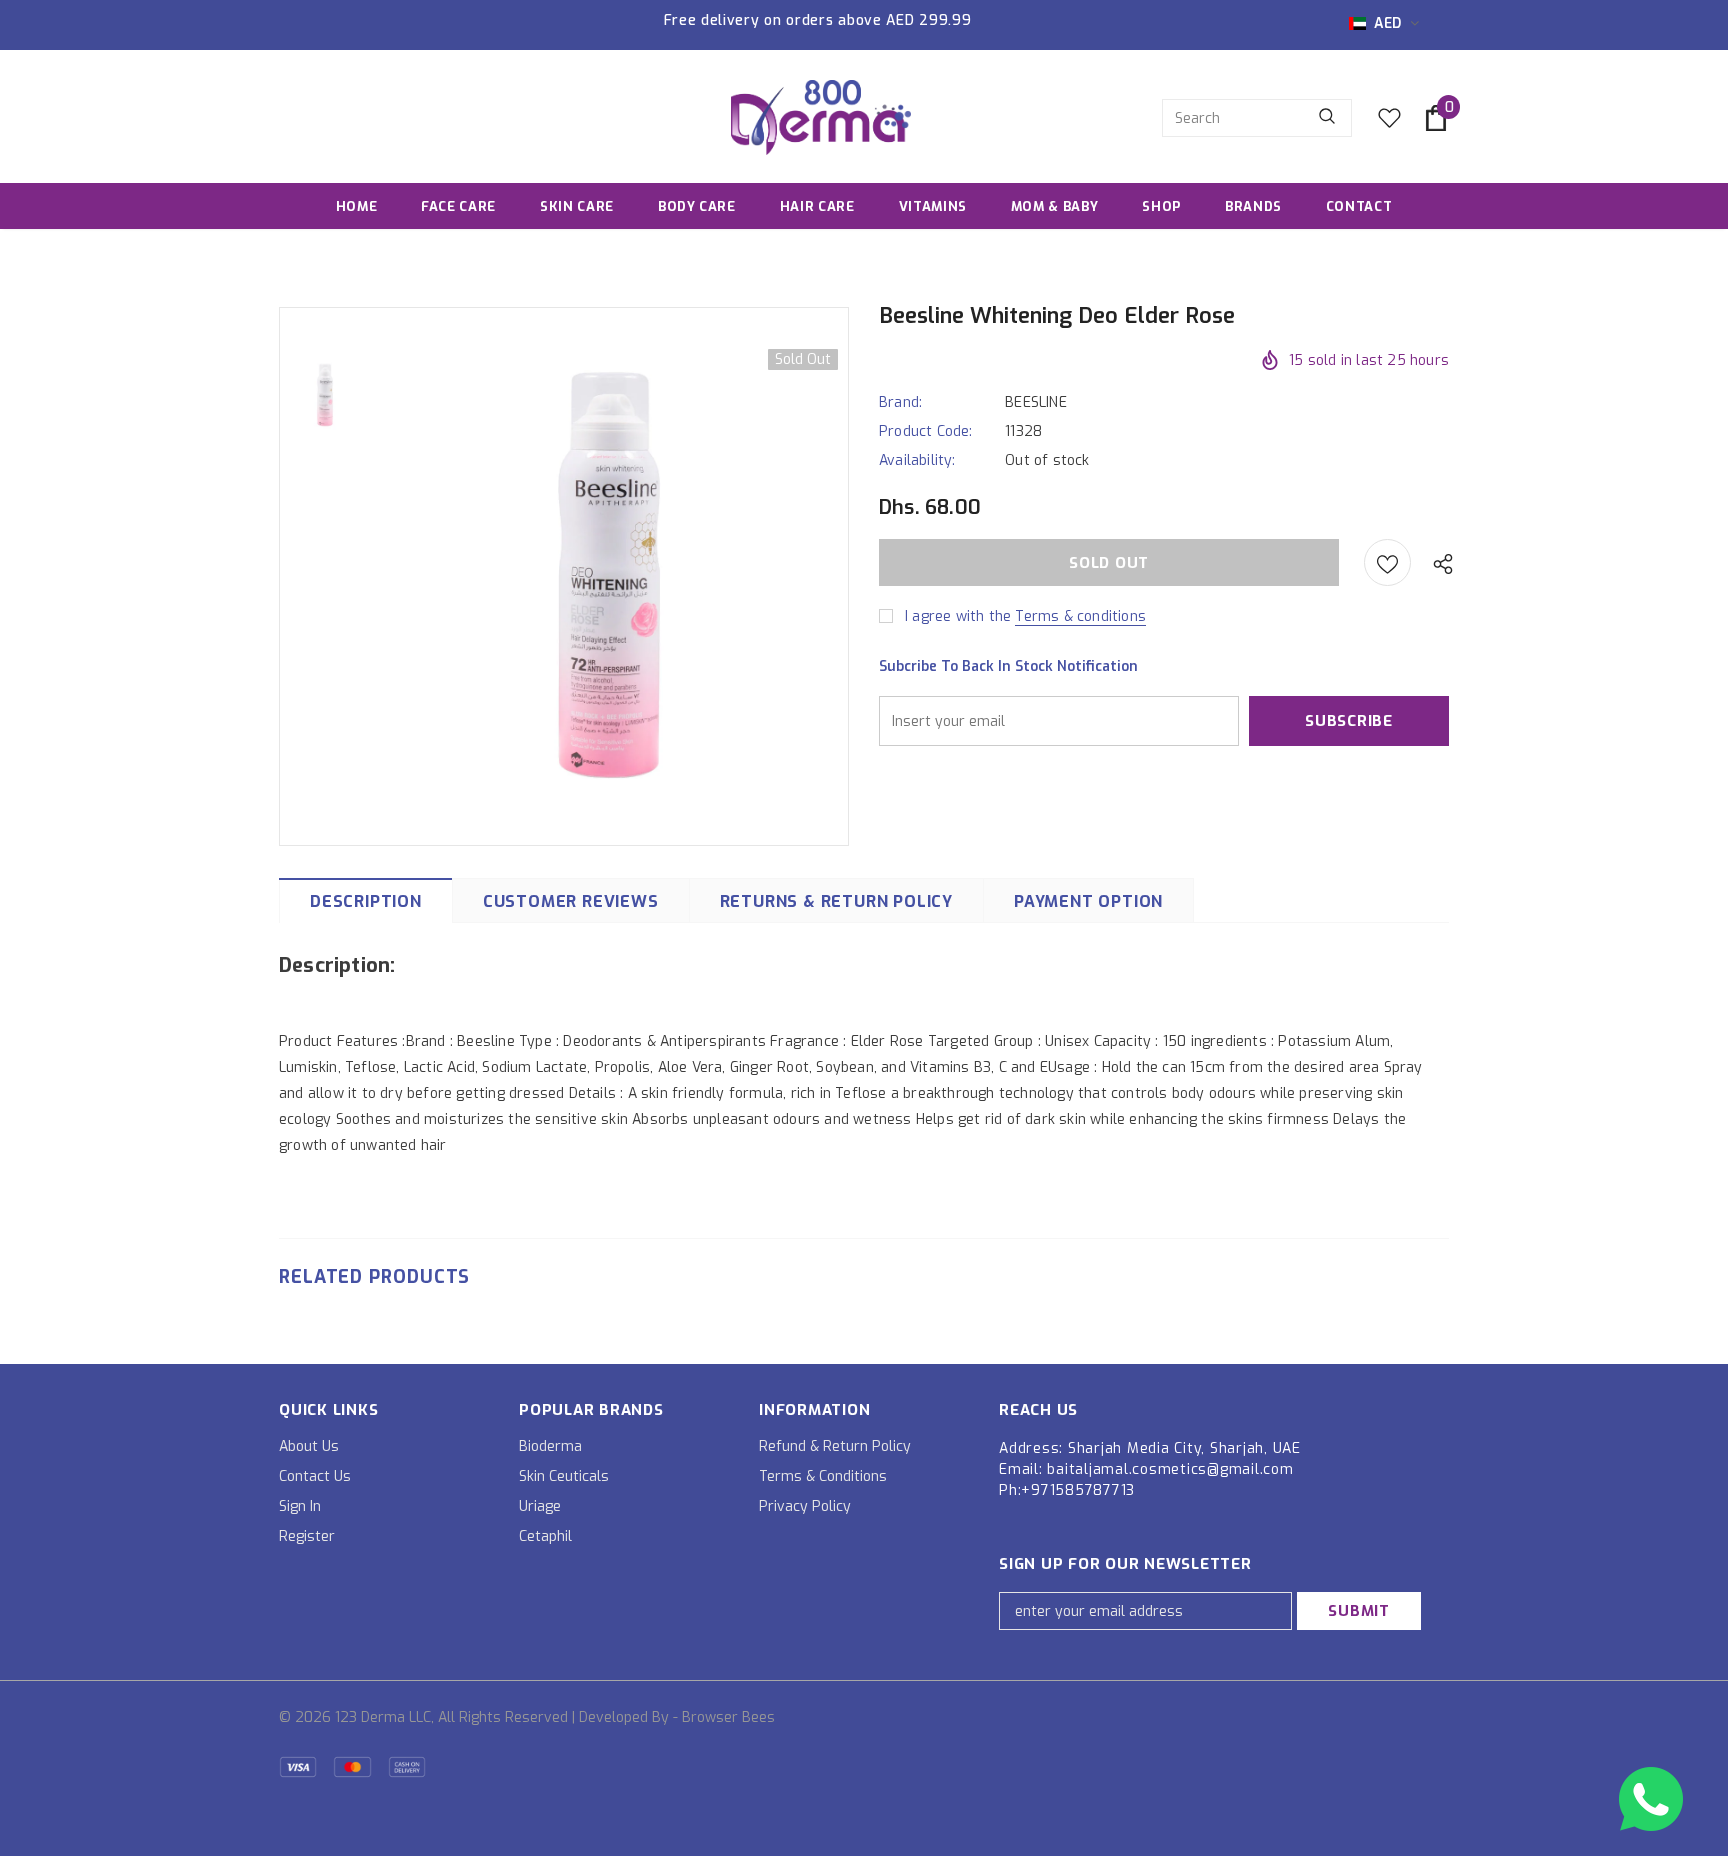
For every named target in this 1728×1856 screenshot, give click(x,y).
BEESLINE (1036, 402)
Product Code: (926, 431)
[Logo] (821, 117)
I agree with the (958, 616)
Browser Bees (728, 1717)
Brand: (900, 402)
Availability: (917, 460)
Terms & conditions (1080, 616)
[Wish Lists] (1387, 562)
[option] (609, 575)
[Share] (1438, 563)
